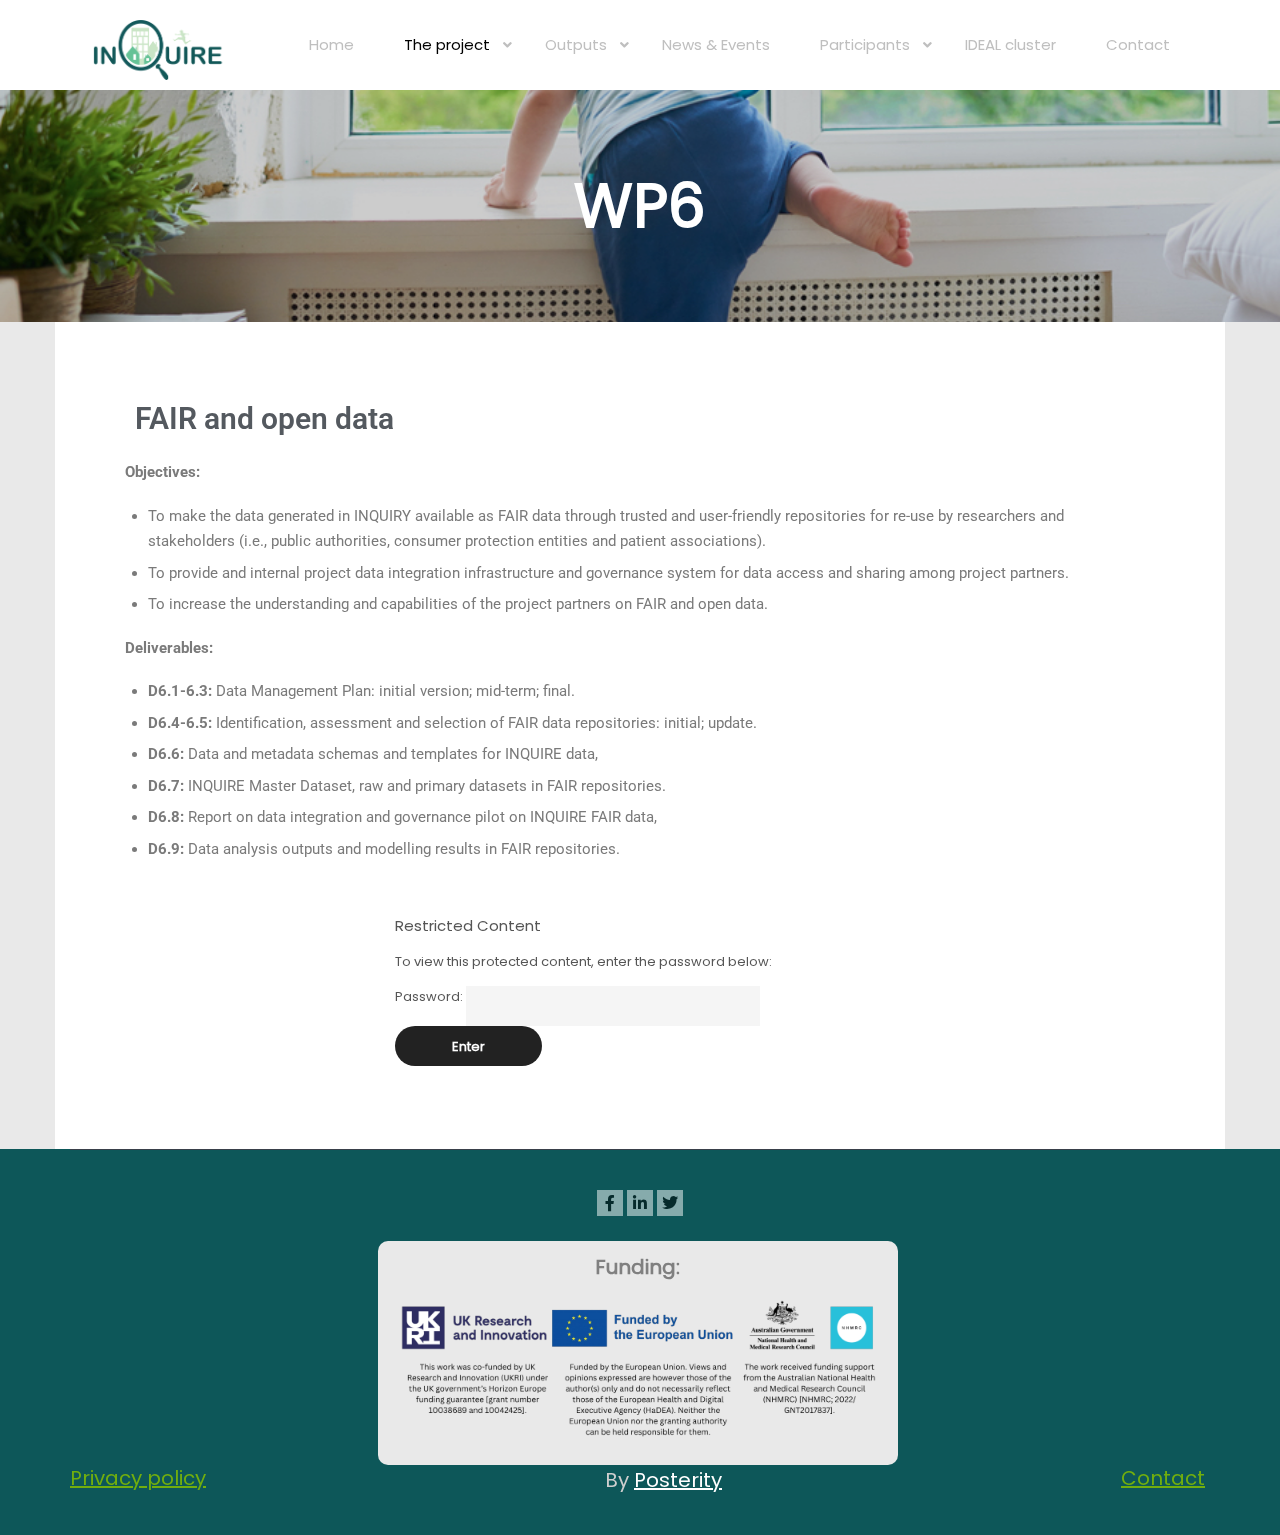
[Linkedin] (640, 1203)
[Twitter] (670, 1203)
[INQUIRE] (160, 45)
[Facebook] (610, 1203)
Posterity (678, 1480)
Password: (430, 996)
